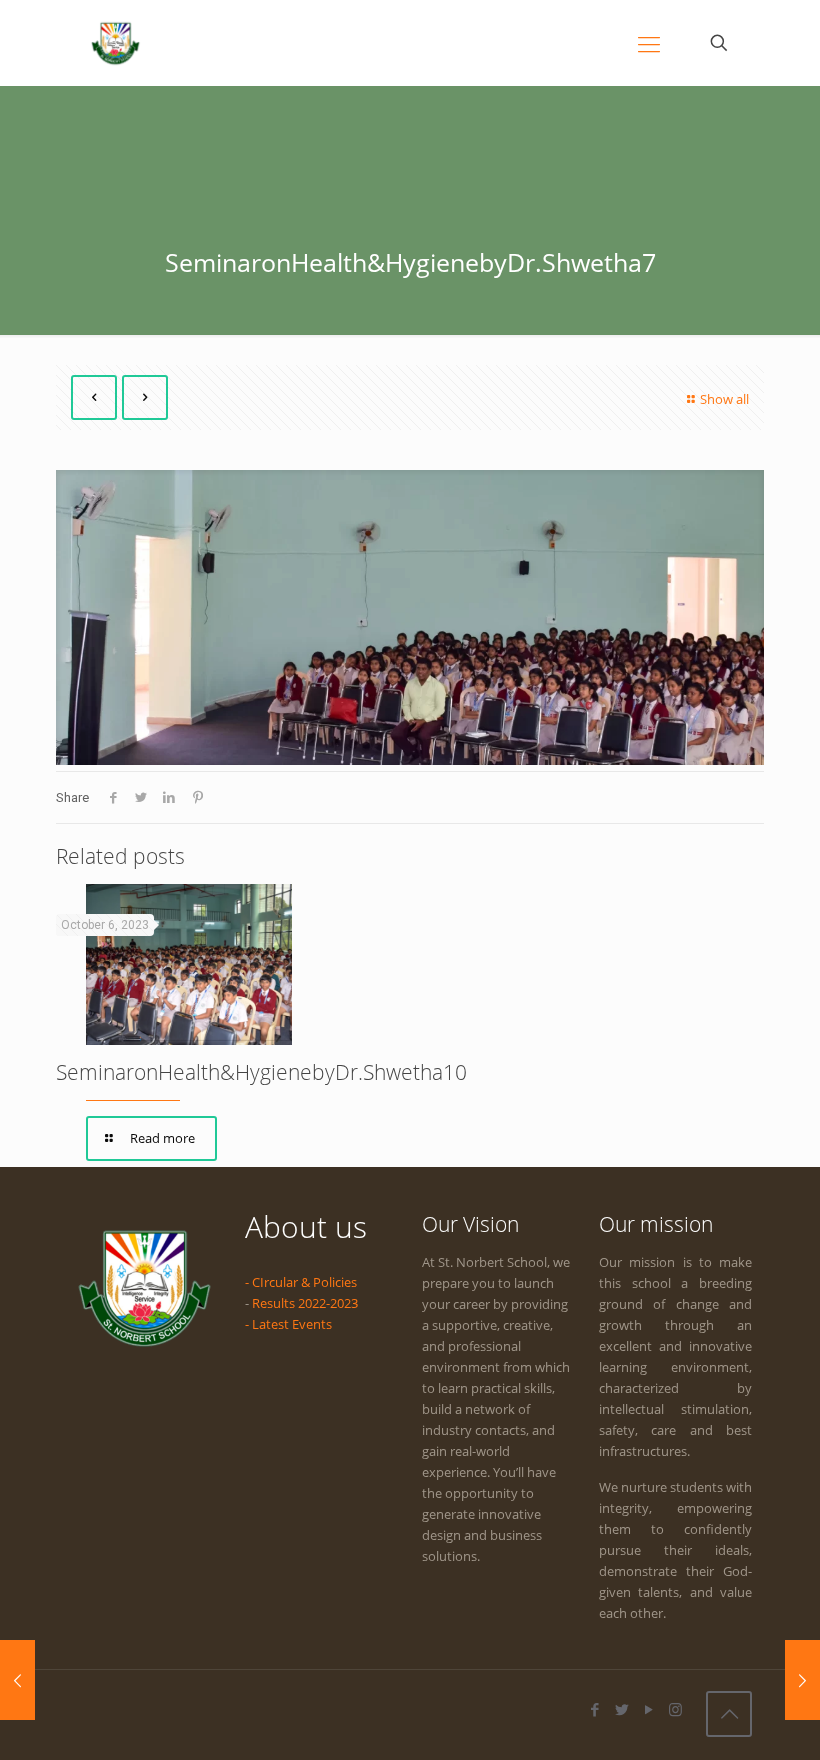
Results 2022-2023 (305, 1303)
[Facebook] (594, 1709)
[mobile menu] (649, 43)
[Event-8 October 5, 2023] (17, 1680)
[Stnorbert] (115, 42)
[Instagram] (675, 1709)
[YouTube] (648, 1709)
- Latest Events (288, 1324)
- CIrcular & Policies (301, 1282)
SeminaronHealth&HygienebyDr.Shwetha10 (261, 1072)
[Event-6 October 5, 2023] (802, 1680)
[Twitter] (621, 1709)
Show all (724, 399)
